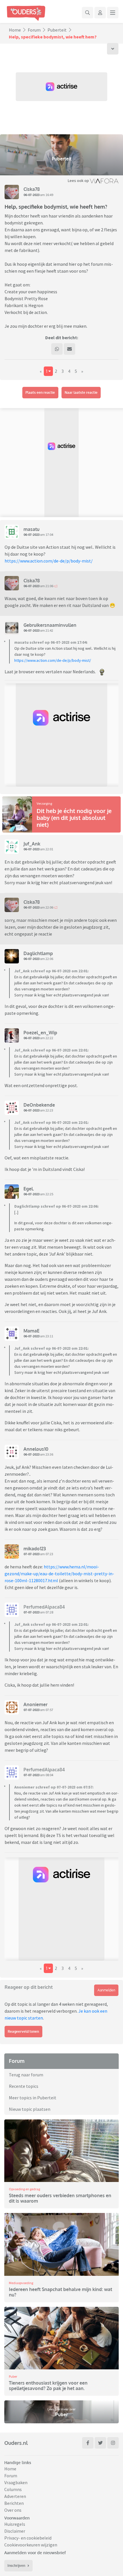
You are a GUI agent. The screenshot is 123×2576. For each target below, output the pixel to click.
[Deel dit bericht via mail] (70, 349)
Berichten (14, 2503)
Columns (13, 2489)
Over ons (13, 2510)
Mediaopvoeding (21, 2283)
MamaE (31, 1331)
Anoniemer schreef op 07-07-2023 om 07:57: (54, 1787)
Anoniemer (35, 1704)
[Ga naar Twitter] (100, 2443)
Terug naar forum (26, 2075)
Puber (13, 2376)
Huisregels (15, 2524)
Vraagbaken (16, 2482)
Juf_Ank (32, 844)
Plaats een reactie (40, 392)
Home (15, 30)
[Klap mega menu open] (113, 13)
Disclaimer (15, 2531)
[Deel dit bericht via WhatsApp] (57, 349)
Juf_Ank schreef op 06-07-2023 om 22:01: (51, 971)
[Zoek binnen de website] (88, 13)
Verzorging (44, 803)
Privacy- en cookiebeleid (28, 2538)
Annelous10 (36, 1449)
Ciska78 (32, 189)
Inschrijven (16, 2566)
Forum (34, 30)
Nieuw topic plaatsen (30, 2109)
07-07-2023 (31, 1554)
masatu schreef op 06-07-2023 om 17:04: (51, 642)
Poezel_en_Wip (40, 1033)
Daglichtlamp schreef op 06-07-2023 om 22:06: (56, 1206)
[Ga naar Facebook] (88, 2443)
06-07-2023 (31, 195)
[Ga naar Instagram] (113, 2443)
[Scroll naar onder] (113, 49)
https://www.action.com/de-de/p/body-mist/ (49, 561)
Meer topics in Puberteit (33, 2098)
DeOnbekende (39, 1105)
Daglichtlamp (38, 953)
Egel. (29, 1189)
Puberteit (57, 30)
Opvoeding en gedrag (24, 2189)
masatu (31, 529)
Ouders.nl (16, 2443)
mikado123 (35, 1549)
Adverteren (15, 2496)
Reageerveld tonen (23, 2031)
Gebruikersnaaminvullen (50, 625)
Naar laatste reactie (81, 392)
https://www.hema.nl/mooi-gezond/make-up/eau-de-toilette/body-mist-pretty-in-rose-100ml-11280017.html (59, 1574)
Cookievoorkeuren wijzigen (31, 2545)
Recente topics (24, 2086)
